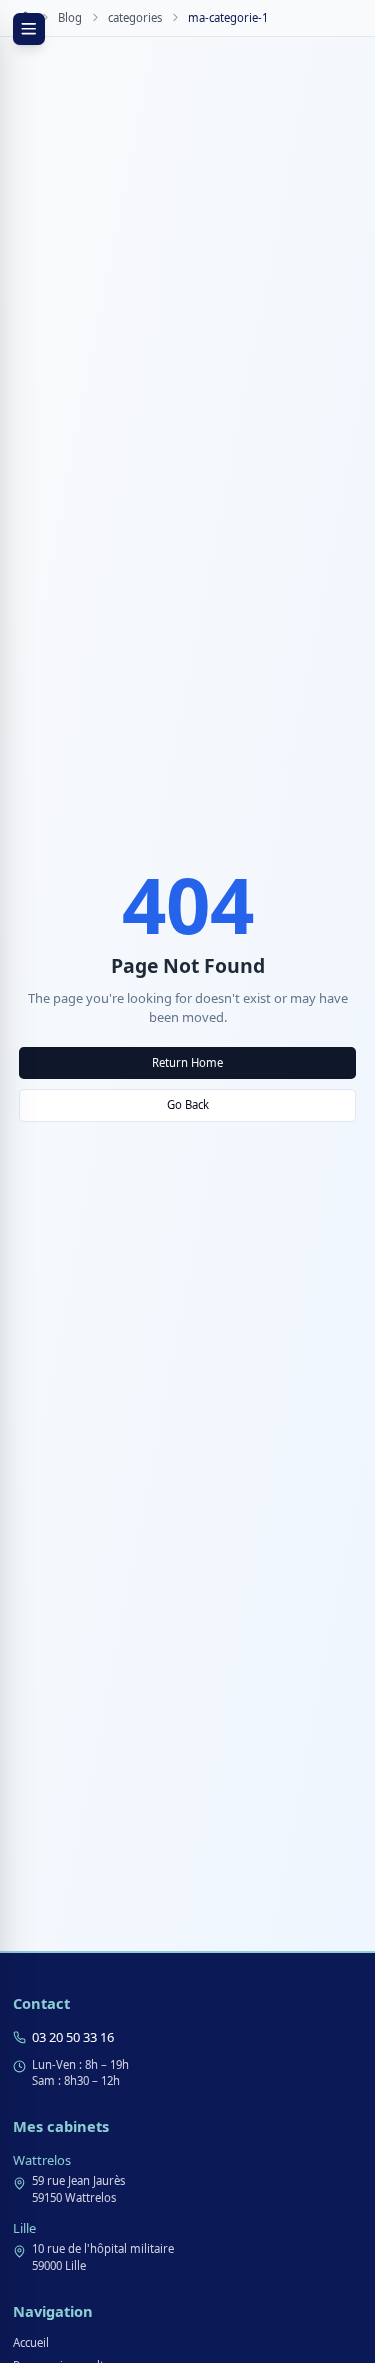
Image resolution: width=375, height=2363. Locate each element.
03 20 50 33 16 (73, 2037)
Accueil (31, 2342)
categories (135, 17)
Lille (24, 2228)
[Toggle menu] (29, 29)
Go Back (188, 1104)
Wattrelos (42, 2160)
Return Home (187, 1062)
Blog (70, 17)
